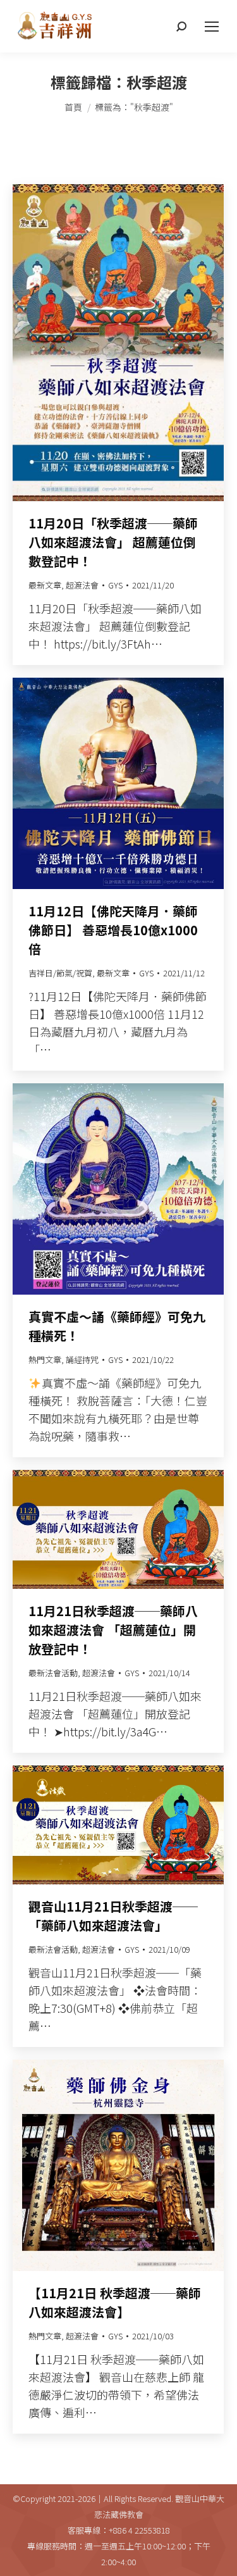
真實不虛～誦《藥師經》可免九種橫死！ (117, 1326)
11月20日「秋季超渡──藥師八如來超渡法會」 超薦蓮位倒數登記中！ (113, 542)
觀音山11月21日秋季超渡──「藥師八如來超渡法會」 (113, 1916)
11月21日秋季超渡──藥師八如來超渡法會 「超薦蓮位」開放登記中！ (113, 1630)
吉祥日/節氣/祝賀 (60, 973)
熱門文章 (45, 1360)
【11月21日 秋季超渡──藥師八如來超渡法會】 (115, 2302)
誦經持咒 (82, 1360)
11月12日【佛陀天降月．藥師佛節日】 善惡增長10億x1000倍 (113, 930)
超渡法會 (82, 585)
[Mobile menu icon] (212, 27)
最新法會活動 (53, 1673)
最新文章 (45, 585)
